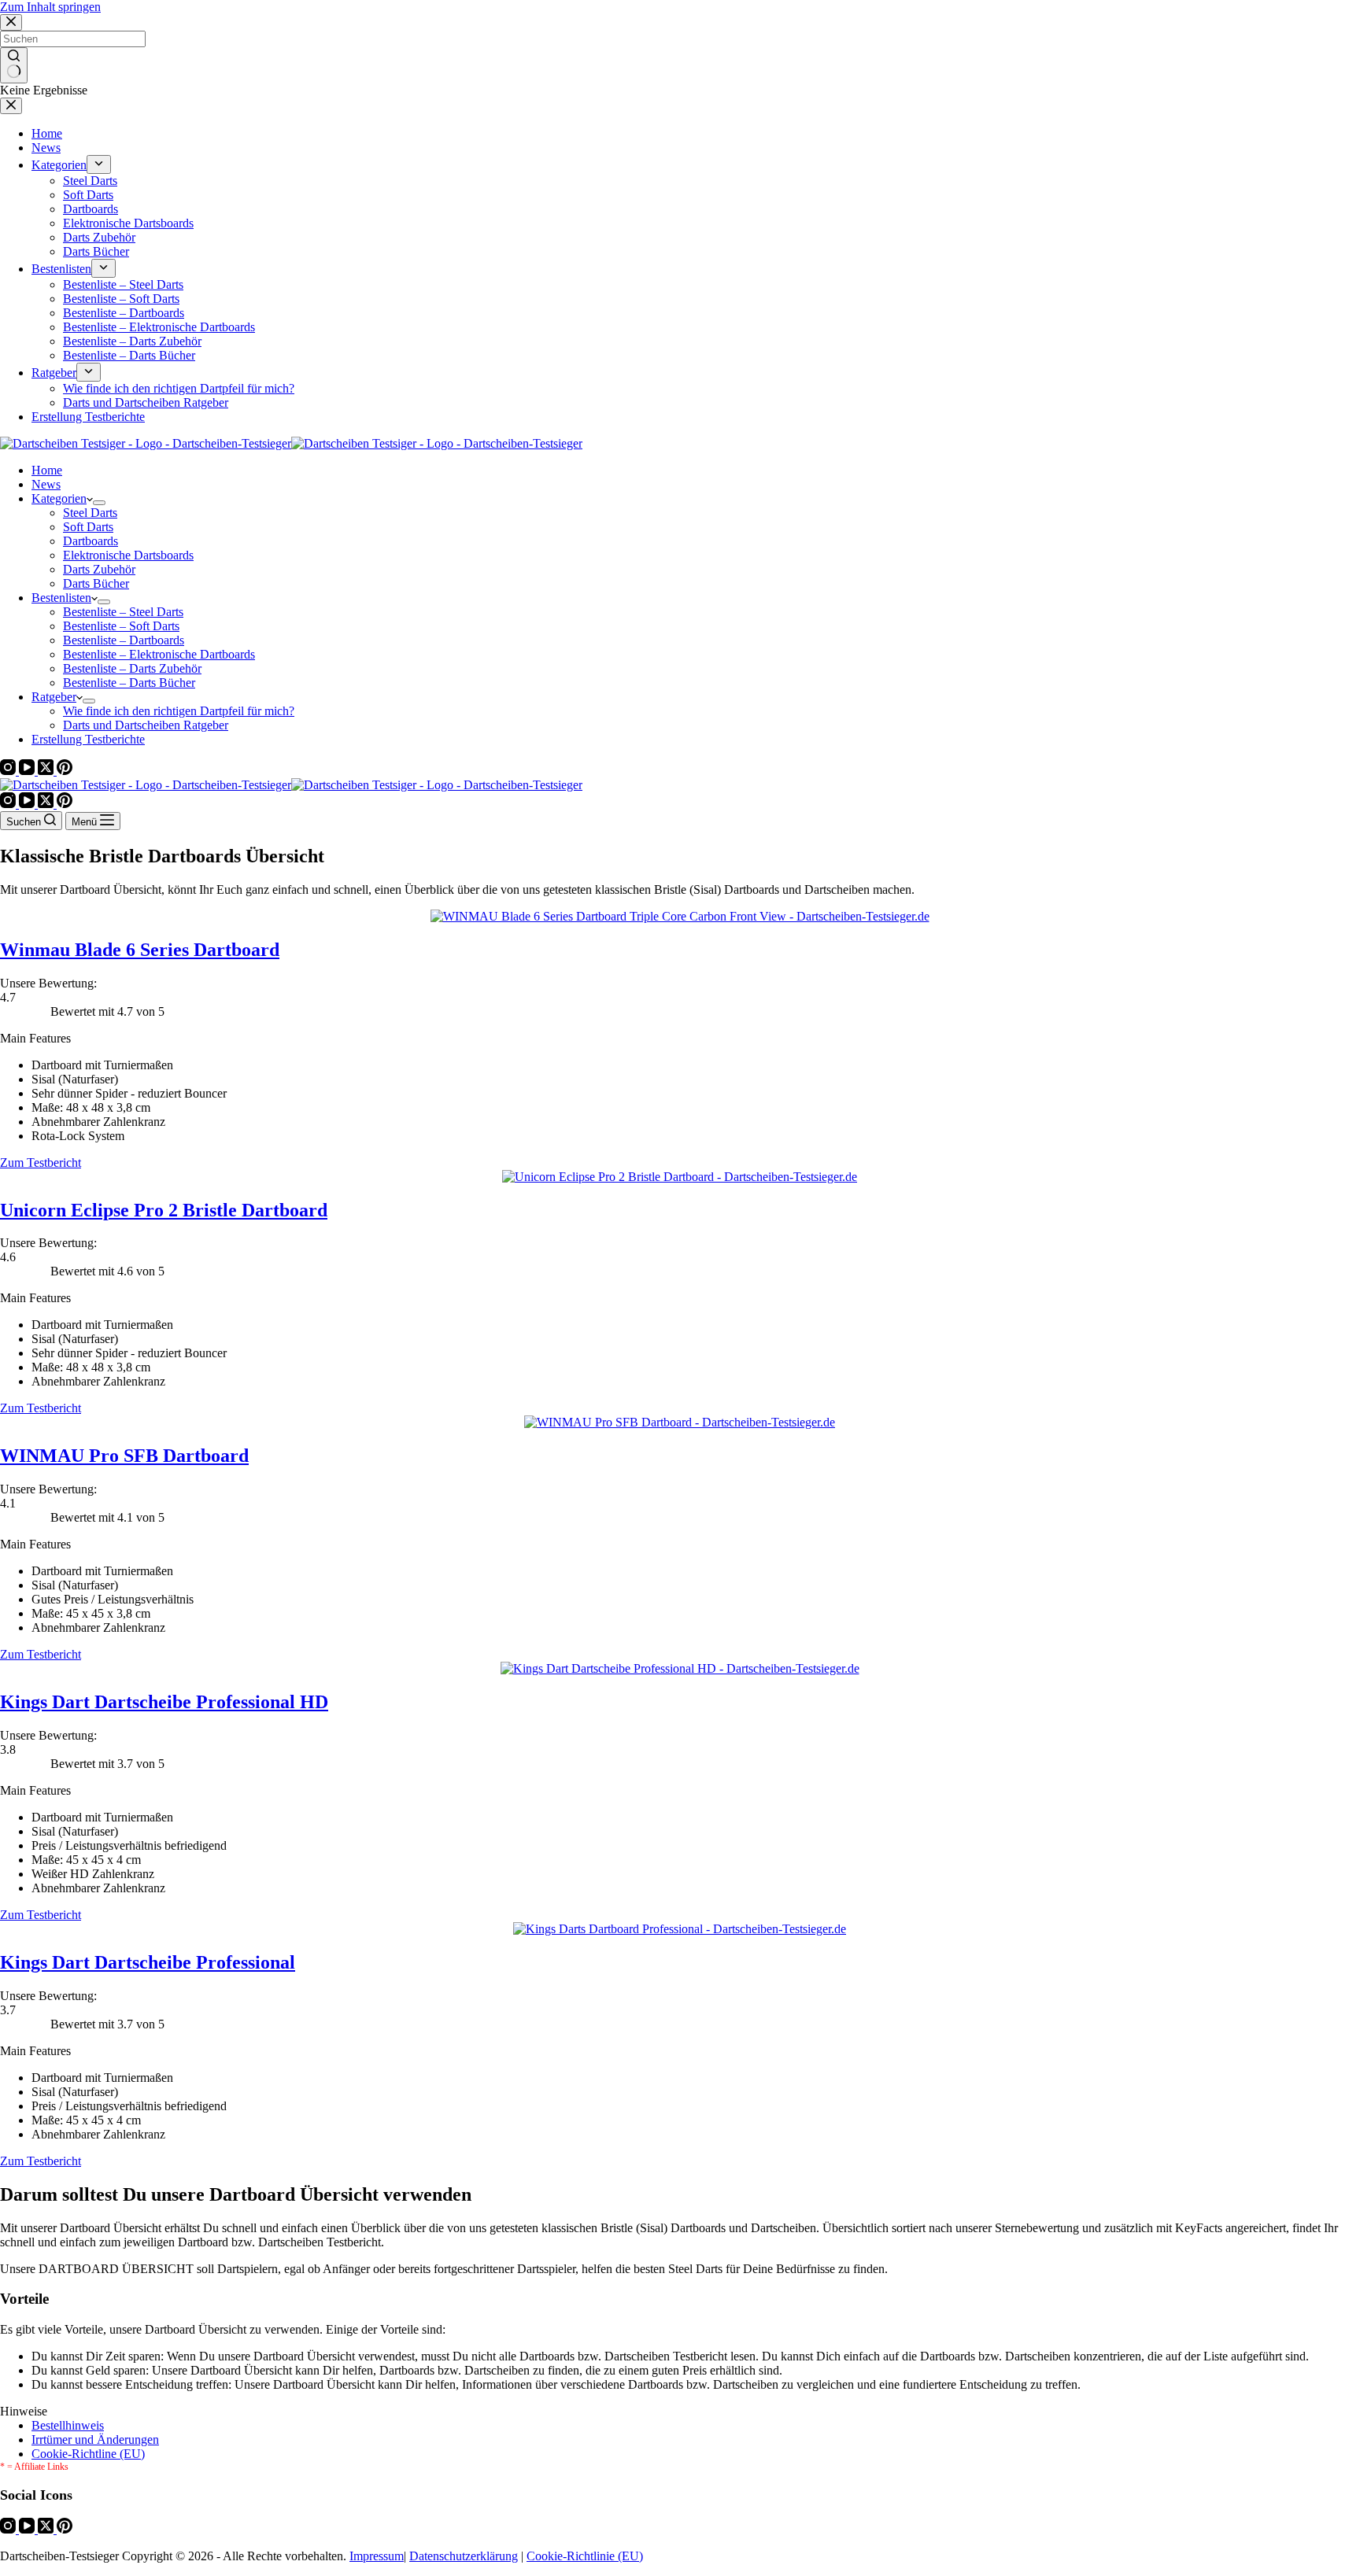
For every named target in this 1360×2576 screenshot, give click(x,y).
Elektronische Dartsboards (128, 555)
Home (47, 470)
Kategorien (59, 498)
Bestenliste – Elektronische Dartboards (159, 654)
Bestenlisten (61, 598)
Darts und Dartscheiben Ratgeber (146, 725)
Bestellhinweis (68, 2425)
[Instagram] (9, 771)
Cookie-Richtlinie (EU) (585, 2556)
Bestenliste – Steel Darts (123, 612)
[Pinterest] (65, 771)
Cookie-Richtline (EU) (88, 2454)
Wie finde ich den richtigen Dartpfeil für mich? (179, 711)
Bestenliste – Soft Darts (121, 626)
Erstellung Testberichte (88, 739)
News (46, 484)
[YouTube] (28, 771)
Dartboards (91, 541)
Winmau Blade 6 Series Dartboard (140, 950)
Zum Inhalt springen (50, 7)
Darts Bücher (96, 583)
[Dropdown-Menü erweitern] (99, 503)
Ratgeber (54, 697)
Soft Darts (88, 527)
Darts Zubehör (99, 569)
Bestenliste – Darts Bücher (129, 683)
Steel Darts (90, 513)
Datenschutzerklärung (464, 2556)
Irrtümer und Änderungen (95, 2439)
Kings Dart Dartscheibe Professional (148, 1962)
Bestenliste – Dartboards (124, 640)
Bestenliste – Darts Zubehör (132, 668)
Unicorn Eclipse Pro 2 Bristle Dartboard (164, 1210)
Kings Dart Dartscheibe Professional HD (164, 1702)
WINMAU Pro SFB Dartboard (124, 1456)
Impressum (377, 2556)
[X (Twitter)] (47, 771)
